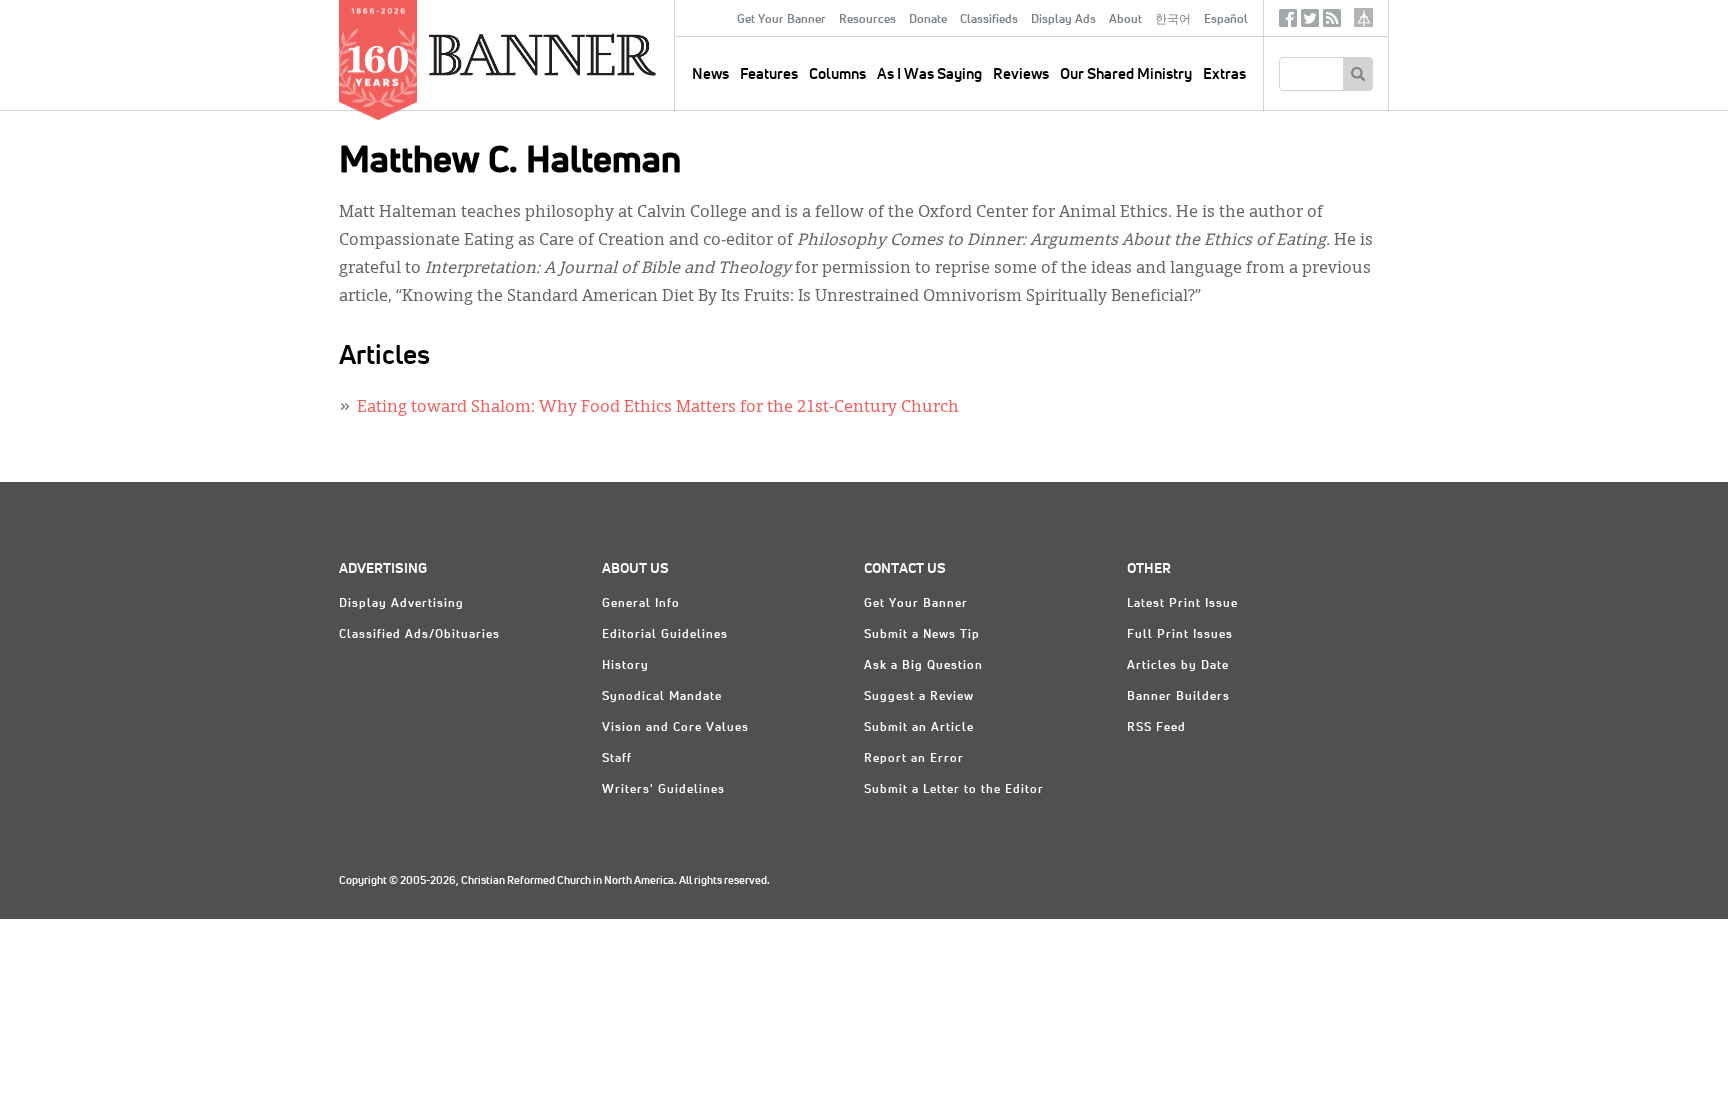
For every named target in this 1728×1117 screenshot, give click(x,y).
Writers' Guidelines (663, 790)
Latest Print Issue (1182, 604)
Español (1226, 20)
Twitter (1310, 22)
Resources (867, 20)
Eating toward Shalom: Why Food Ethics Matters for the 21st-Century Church (658, 408)
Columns (837, 74)
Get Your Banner (781, 20)
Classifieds (989, 20)
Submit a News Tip (922, 635)
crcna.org (1363, 17)
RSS (1332, 22)
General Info (641, 604)
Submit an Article (919, 728)
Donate (928, 20)
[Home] (588, 54)
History (625, 666)
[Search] (1357, 74)
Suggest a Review (919, 697)
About (1125, 20)
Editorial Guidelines (665, 635)
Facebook (1288, 22)
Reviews (1021, 74)
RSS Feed (1156, 728)
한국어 (1173, 20)
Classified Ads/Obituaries (419, 635)
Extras (1224, 74)
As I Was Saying (929, 74)
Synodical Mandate (662, 697)
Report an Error (914, 759)
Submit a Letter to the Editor (954, 790)
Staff (617, 759)
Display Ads (1063, 20)
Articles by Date (1178, 666)
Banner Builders (1178, 697)
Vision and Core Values (675, 728)
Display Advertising (401, 604)
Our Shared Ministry (1126, 74)
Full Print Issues (1180, 635)
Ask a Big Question (923, 666)
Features (769, 74)
